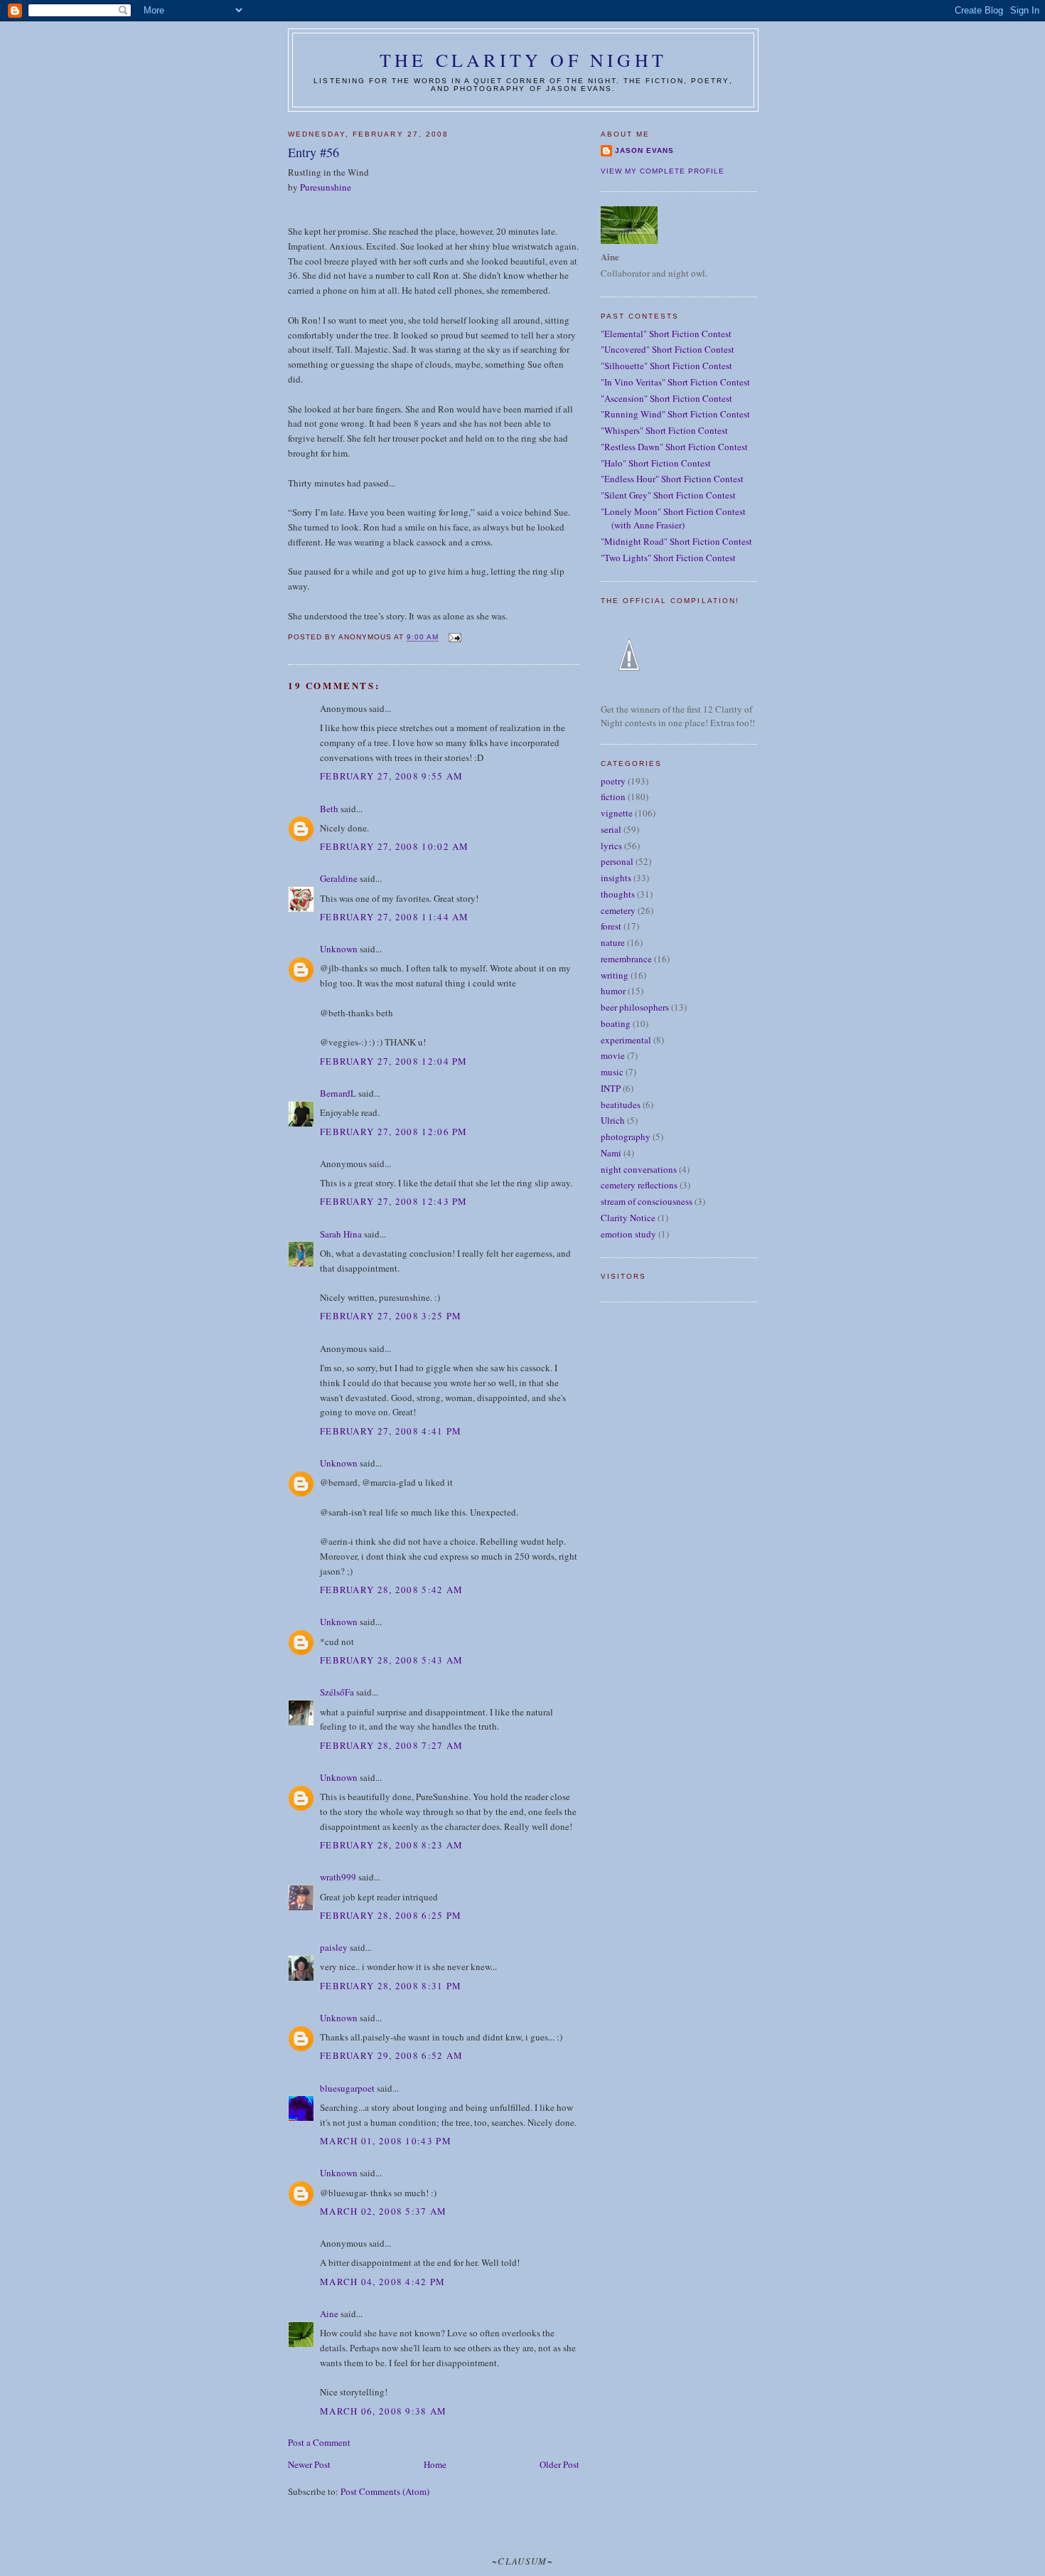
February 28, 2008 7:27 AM (392, 1745)
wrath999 (338, 1877)
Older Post (559, 2464)
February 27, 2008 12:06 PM (394, 1132)
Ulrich (613, 1120)
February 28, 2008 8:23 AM (392, 1845)
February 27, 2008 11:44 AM (395, 917)
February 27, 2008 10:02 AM (395, 846)
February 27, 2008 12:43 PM (394, 1201)
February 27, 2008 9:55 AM (392, 776)
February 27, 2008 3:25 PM (391, 1316)
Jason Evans (644, 150)
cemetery (618, 910)
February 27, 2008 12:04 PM (394, 1061)
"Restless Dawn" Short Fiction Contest (674, 447)
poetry (613, 781)
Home (435, 2464)
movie (613, 1055)
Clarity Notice (628, 1218)
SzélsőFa (337, 1692)
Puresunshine (326, 187)
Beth (329, 809)
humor (613, 991)
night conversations (639, 1169)
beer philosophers (635, 1007)
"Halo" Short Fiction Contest (656, 463)
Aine (329, 2314)
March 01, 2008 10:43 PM (386, 2141)
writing (615, 975)
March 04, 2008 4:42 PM (383, 2282)
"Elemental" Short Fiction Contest (666, 334)
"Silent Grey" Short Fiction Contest (668, 495)
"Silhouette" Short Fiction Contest (666, 366)
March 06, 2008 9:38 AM (384, 2411)
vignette (617, 813)
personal (617, 861)
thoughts (618, 894)
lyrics (611, 846)
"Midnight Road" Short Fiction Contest (676, 541)
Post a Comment (319, 2442)
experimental (626, 1040)
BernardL (338, 1093)
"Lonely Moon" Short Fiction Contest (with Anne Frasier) (673, 518)
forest (611, 926)
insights (616, 878)
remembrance (626, 959)
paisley (334, 1947)
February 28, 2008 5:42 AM (392, 1590)
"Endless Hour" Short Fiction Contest (672, 479)
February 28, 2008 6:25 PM (391, 1915)
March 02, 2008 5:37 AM (384, 2211)
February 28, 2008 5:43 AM (392, 1660)
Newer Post (309, 2464)
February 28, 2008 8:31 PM (391, 1986)
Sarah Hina (341, 1234)
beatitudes (621, 1105)
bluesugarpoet (347, 2088)
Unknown (339, 949)
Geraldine (340, 878)
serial (611, 829)
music (612, 1072)
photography (626, 1137)
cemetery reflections (639, 1185)
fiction (613, 797)
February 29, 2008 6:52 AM (392, 2055)
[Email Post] (454, 638)
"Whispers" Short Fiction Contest (664, 430)
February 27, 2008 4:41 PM (391, 1431)
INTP (611, 1088)
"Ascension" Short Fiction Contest (666, 398)
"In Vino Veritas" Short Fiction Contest (675, 382)
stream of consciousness (647, 1201)
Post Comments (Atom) (385, 2491)
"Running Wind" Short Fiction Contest (675, 414)
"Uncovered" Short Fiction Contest (668, 349)
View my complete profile (663, 171)
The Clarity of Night (523, 60)
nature (613, 942)
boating (616, 1023)
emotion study (628, 1234)
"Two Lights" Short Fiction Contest (668, 558)
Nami (611, 1153)
